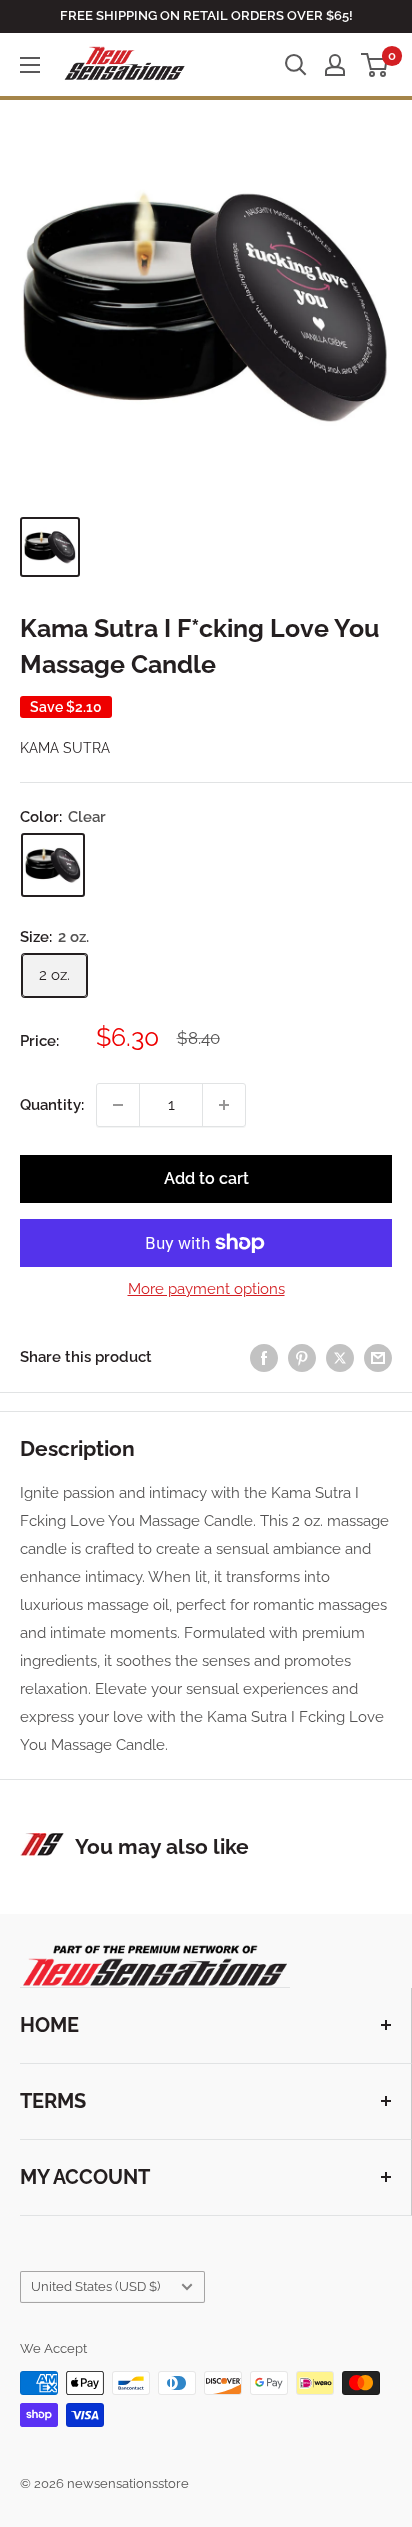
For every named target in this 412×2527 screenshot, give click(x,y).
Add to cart (206, 1178)
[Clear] (53, 865)
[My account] (335, 65)
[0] (375, 65)
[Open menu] (30, 65)
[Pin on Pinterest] (302, 1357)
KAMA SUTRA (65, 748)
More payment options (206, 1289)
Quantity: (52, 1105)
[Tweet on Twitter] (340, 1357)
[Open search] (296, 65)
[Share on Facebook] (264, 1357)
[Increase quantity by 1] (224, 1105)
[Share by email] (378, 1357)
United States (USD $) (95, 2286)
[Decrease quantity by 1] (118, 1105)
